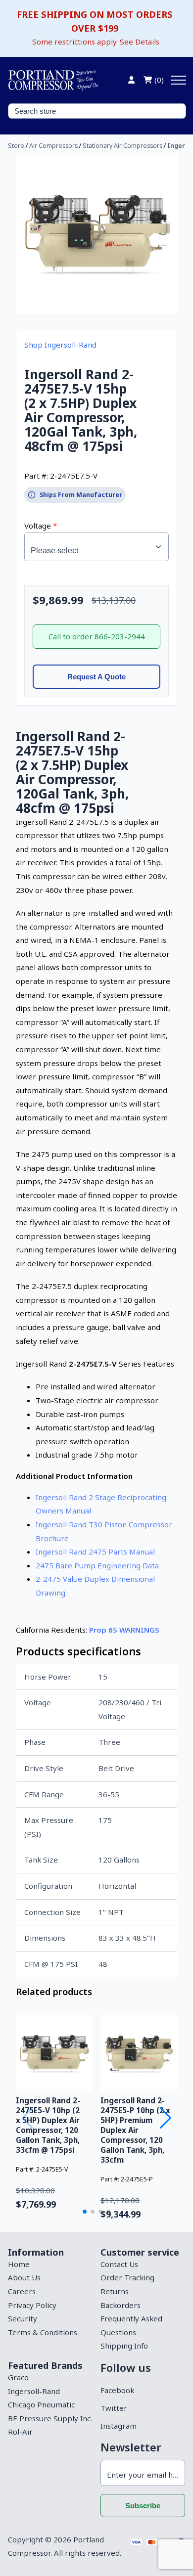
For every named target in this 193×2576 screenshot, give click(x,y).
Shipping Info (124, 2346)
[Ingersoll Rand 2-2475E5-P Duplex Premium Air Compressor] (139, 2053)
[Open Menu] (179, 80)
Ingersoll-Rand (34, 2391)
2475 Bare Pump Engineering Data (97, 1565)
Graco (18, 2377)
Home (19, 2264)
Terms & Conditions (43, 2332)
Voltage (39, 526)
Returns (115, 2291)
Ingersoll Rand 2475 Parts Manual (95, 1552)
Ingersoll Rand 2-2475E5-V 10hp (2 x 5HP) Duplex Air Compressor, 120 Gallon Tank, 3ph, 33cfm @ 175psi (48, 2125)
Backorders (121, 2305)
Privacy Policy (32, 2305)
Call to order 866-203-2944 (97, 636)
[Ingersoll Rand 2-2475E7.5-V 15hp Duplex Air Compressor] (96, 233)
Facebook (117, 2390)
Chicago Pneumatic (41, 2404)
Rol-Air (20, 2432)
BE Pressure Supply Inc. (50, 2418)
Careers (22, 2291)
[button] (85, 2212)
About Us (24, 2277)
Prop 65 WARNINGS (124, 1630)
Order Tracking (127, 2277)
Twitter (114, 2408)
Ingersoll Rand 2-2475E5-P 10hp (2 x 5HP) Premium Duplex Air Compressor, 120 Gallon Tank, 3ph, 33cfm (135, 2130)
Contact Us (119, 2264)
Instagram (119, 2426)
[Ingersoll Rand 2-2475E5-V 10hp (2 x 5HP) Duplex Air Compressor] (54, 2053)
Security (23, 2318)
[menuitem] (50, 2265)
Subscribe (143, 2506)
